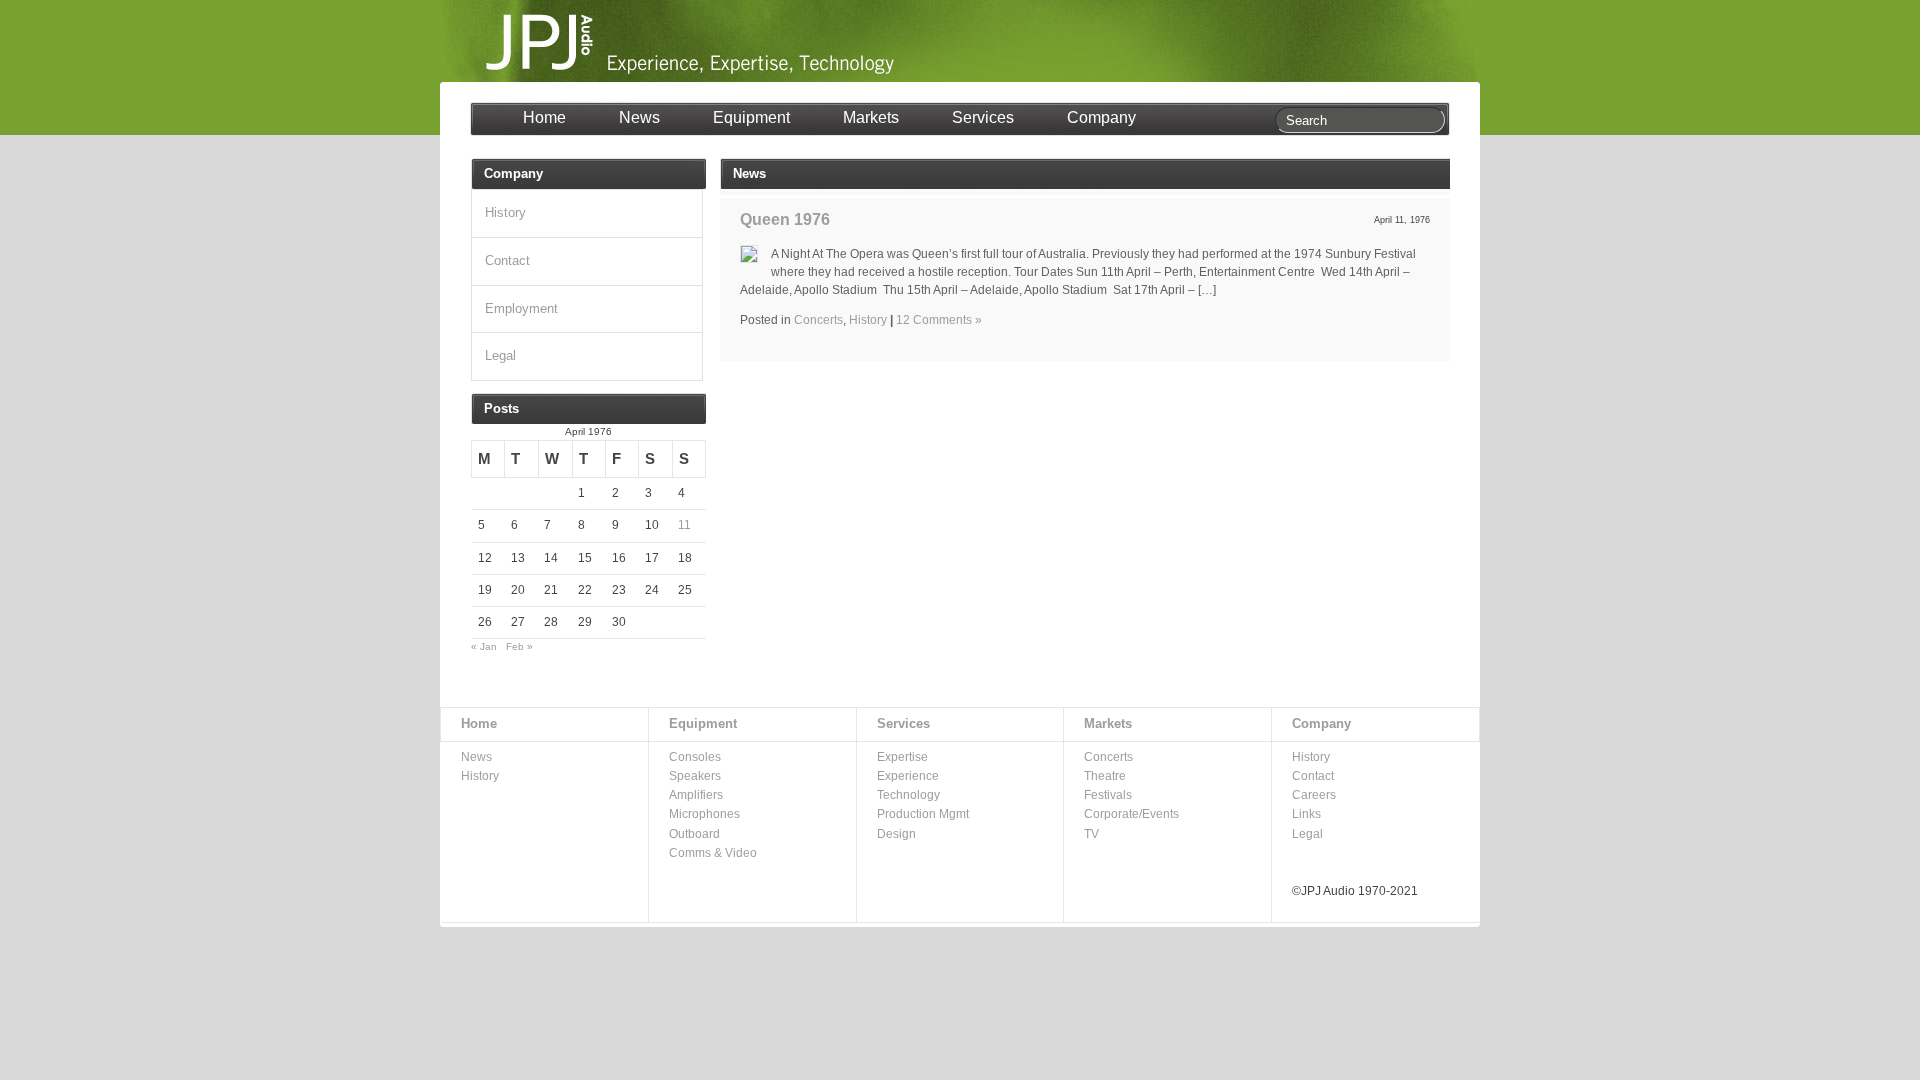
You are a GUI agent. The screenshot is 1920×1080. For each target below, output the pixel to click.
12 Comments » (939, 320)
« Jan (484, 646)
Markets (871, 117)
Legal (500, 355)
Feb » (519, 646)
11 (684, 525)
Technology (908, 795)
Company (1101, 117)
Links (1306, 814)
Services (983, 117)
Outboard (694, 834)
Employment (521, 308)
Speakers (695, 776)
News (639, 117)
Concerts (818, 320)
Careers (1314, 795)
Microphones (704, 814)
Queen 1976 (785, 219)
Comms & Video (713, 853)
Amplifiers (696, 795)
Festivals (1108, 795)
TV (1091, 834)
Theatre (1105, 776)
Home (544, 117)
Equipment (751, 117)
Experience (908, 776)
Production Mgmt (923, 814)
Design (896, 834)
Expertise (902, 757)
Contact (507, 260)
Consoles (695, 757)
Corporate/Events (1131, 814)
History (868, 320)
